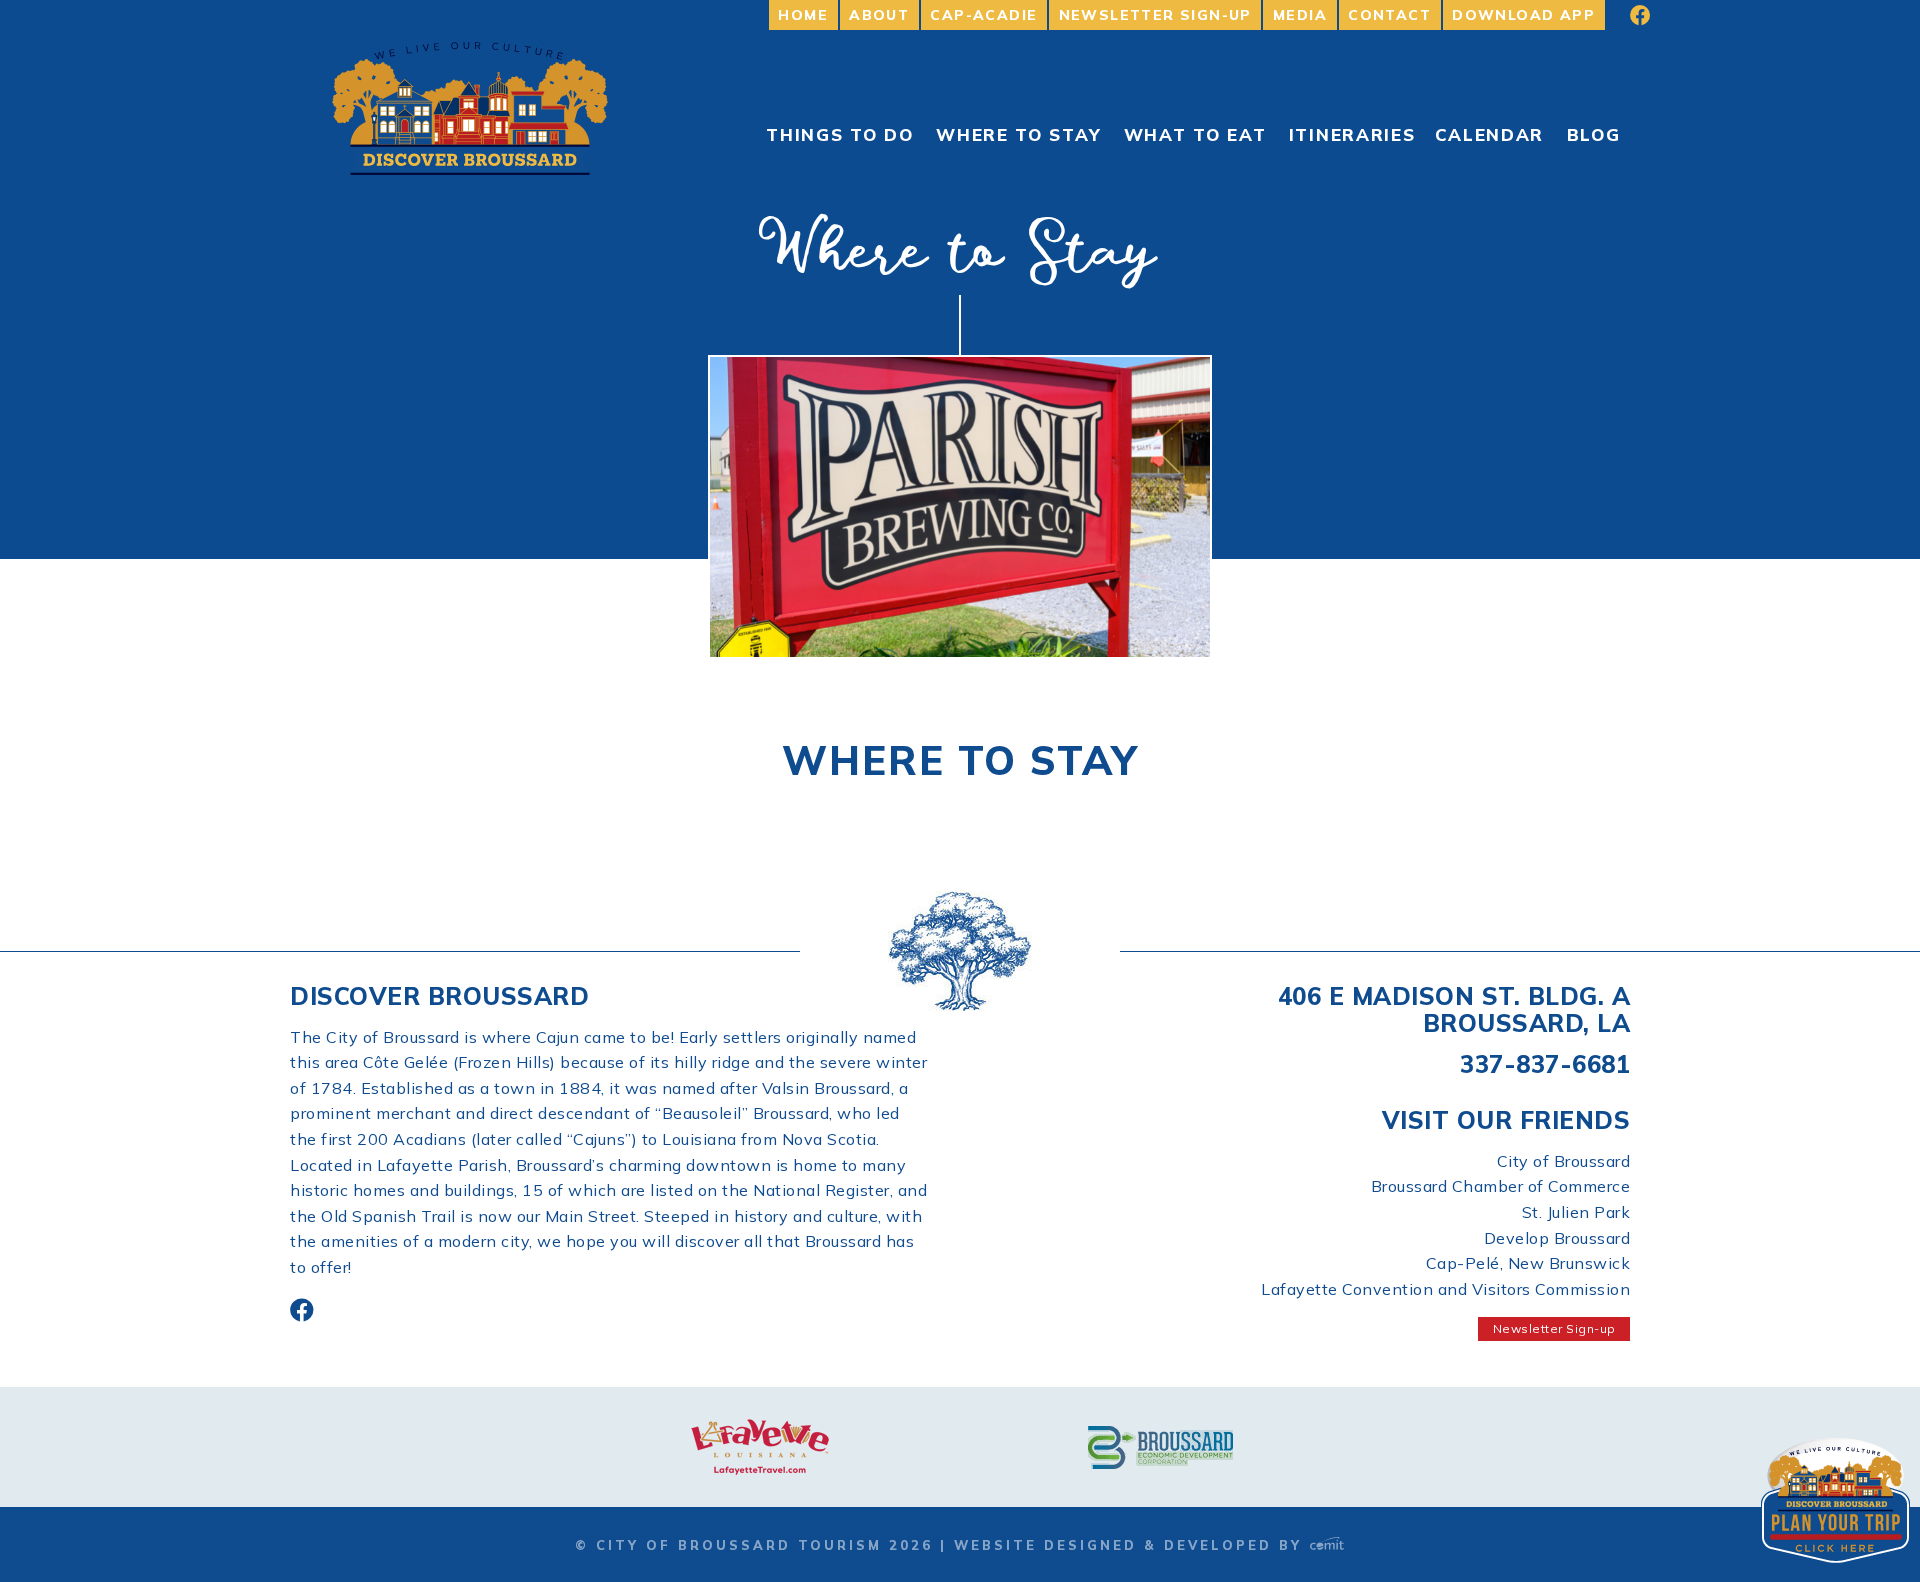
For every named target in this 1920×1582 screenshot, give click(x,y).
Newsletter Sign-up (1554, 1328)
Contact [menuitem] (1389, 15)
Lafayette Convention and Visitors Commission (1445, 1289)
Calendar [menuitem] (1490, 134)
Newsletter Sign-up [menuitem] (1155, 15)
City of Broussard (1564, 1161)
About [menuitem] (879, 15)
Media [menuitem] (1300, 15)
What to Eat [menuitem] (1195, 134)
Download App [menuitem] (1523, 15)
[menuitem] (1627, 15)
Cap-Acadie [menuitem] (983, 15)
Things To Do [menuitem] (839, 134)
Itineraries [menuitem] (1352, 134)
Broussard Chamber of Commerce (1501, 1186)
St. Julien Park (1576, 1212)
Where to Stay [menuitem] (1018, 134)
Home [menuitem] (803, 15)
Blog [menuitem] (1594, 134)
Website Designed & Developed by (1131, 1545)
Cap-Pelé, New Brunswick (1528, 1263)
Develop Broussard (1557, 1238)
